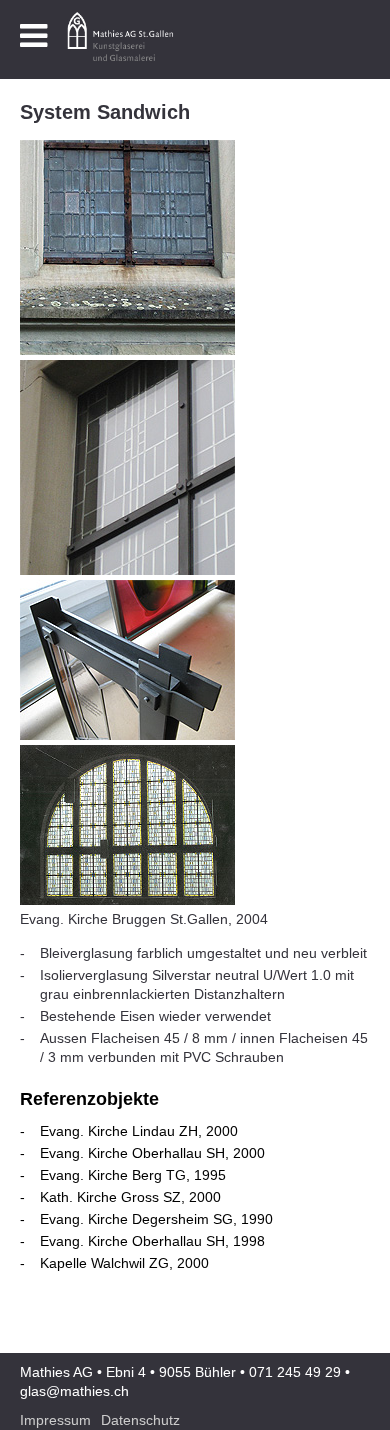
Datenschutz (140, 1420)
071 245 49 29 (295, 1372)
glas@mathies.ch (74, 1391)
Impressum (55, 1420)
